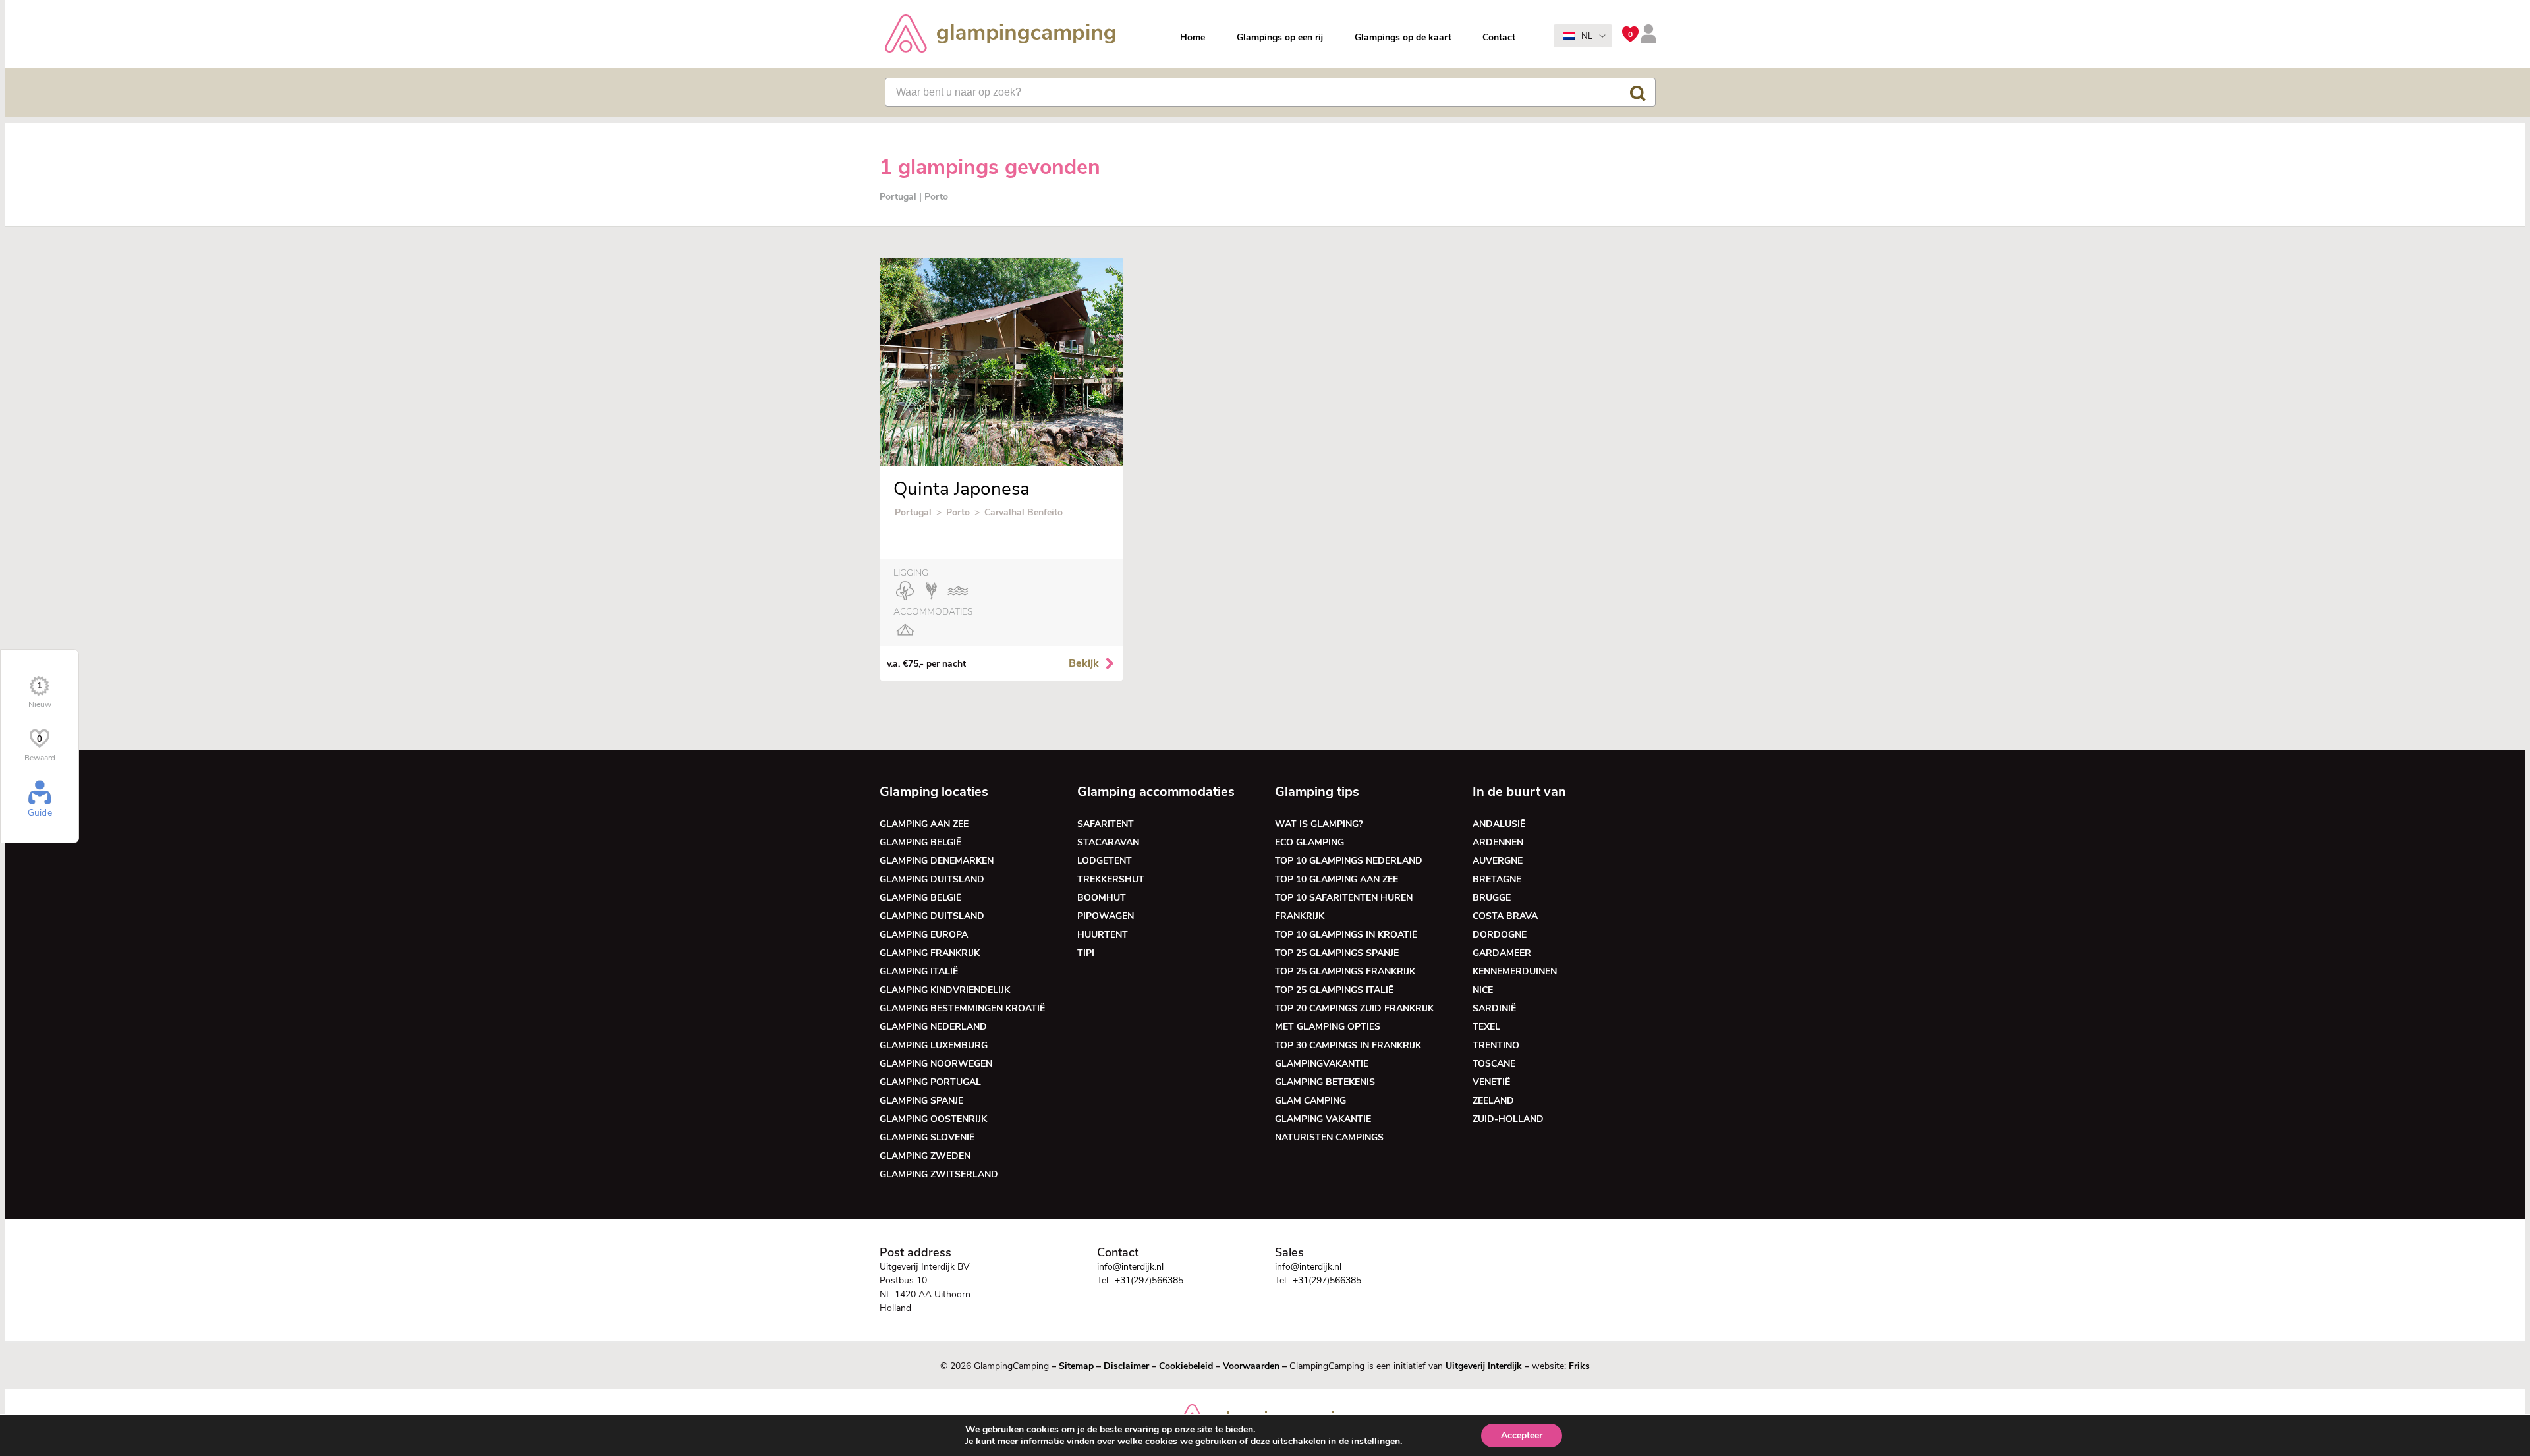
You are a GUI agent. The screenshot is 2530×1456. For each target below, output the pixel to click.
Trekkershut (1111, 879)
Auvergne (1498, 861)
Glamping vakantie (1323, 1119)
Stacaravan (1108, 842)
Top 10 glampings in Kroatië (1346, 935)
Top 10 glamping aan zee (1336, 879)
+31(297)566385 (1149, 1280)
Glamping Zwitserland (939, 1174)
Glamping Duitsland (932, 879)
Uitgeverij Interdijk (1484, 1366)
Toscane (1494, 1064)
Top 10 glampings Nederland (1349, 861)
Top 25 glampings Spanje (1337, 953)
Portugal (913, 512)
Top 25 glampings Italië (1334, 990)
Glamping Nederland (933, 1027)
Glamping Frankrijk (930, 953)
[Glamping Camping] (1000, 35)
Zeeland (1493, 1101)
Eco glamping (1309, 842)
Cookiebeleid (1186, 1366)
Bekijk (1084, 663)
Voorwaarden (1251, 1366)
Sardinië (1494, 1008)
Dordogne (1500, 935)
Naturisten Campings (1329, 1137)
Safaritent (1106, 824)
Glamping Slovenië (927, 1137)
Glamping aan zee (924, 824)
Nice (1483, 990)
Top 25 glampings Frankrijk (1345, 971)
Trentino (1496, 1045)
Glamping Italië (919, 971)
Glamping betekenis (1325, 1082)
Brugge (1492, 898)
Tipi (1086, 953)
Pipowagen (1106, 916)
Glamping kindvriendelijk (945, 990)
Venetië (1491, 1082)
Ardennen (1498, 842)
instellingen (1376, 1442)
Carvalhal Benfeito (1024, 512)
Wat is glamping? (1319, 824)
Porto (958, 512)
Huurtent (1103, 935)
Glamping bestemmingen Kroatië (962, 1008)
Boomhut (1102, 898)
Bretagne (1497, 879)
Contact (1499, 37)
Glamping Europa (924, 935)
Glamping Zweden (925, 1156)
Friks (1579, 1366)
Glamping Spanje (921, 1101)
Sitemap (1076, 1366)
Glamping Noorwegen (936, 1064)
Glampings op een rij (1280, 37)
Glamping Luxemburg (934, 1045)
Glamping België (920, 842)
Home (1193, 37)
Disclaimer (1126, 1366)
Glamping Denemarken (937, 861)
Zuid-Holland (1508, 1119)
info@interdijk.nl (1130, 1267)
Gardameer (1502, 953)
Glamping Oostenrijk (933, 1119)
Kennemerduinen (1515, 971)
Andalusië (1499, 824)
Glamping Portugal (930, 1082)
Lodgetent (1105, 861)
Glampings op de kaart (1403, 37)
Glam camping (1310, 1101)
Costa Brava (1505, 916)
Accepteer (1522, 1435)
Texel (1486, 1027)
